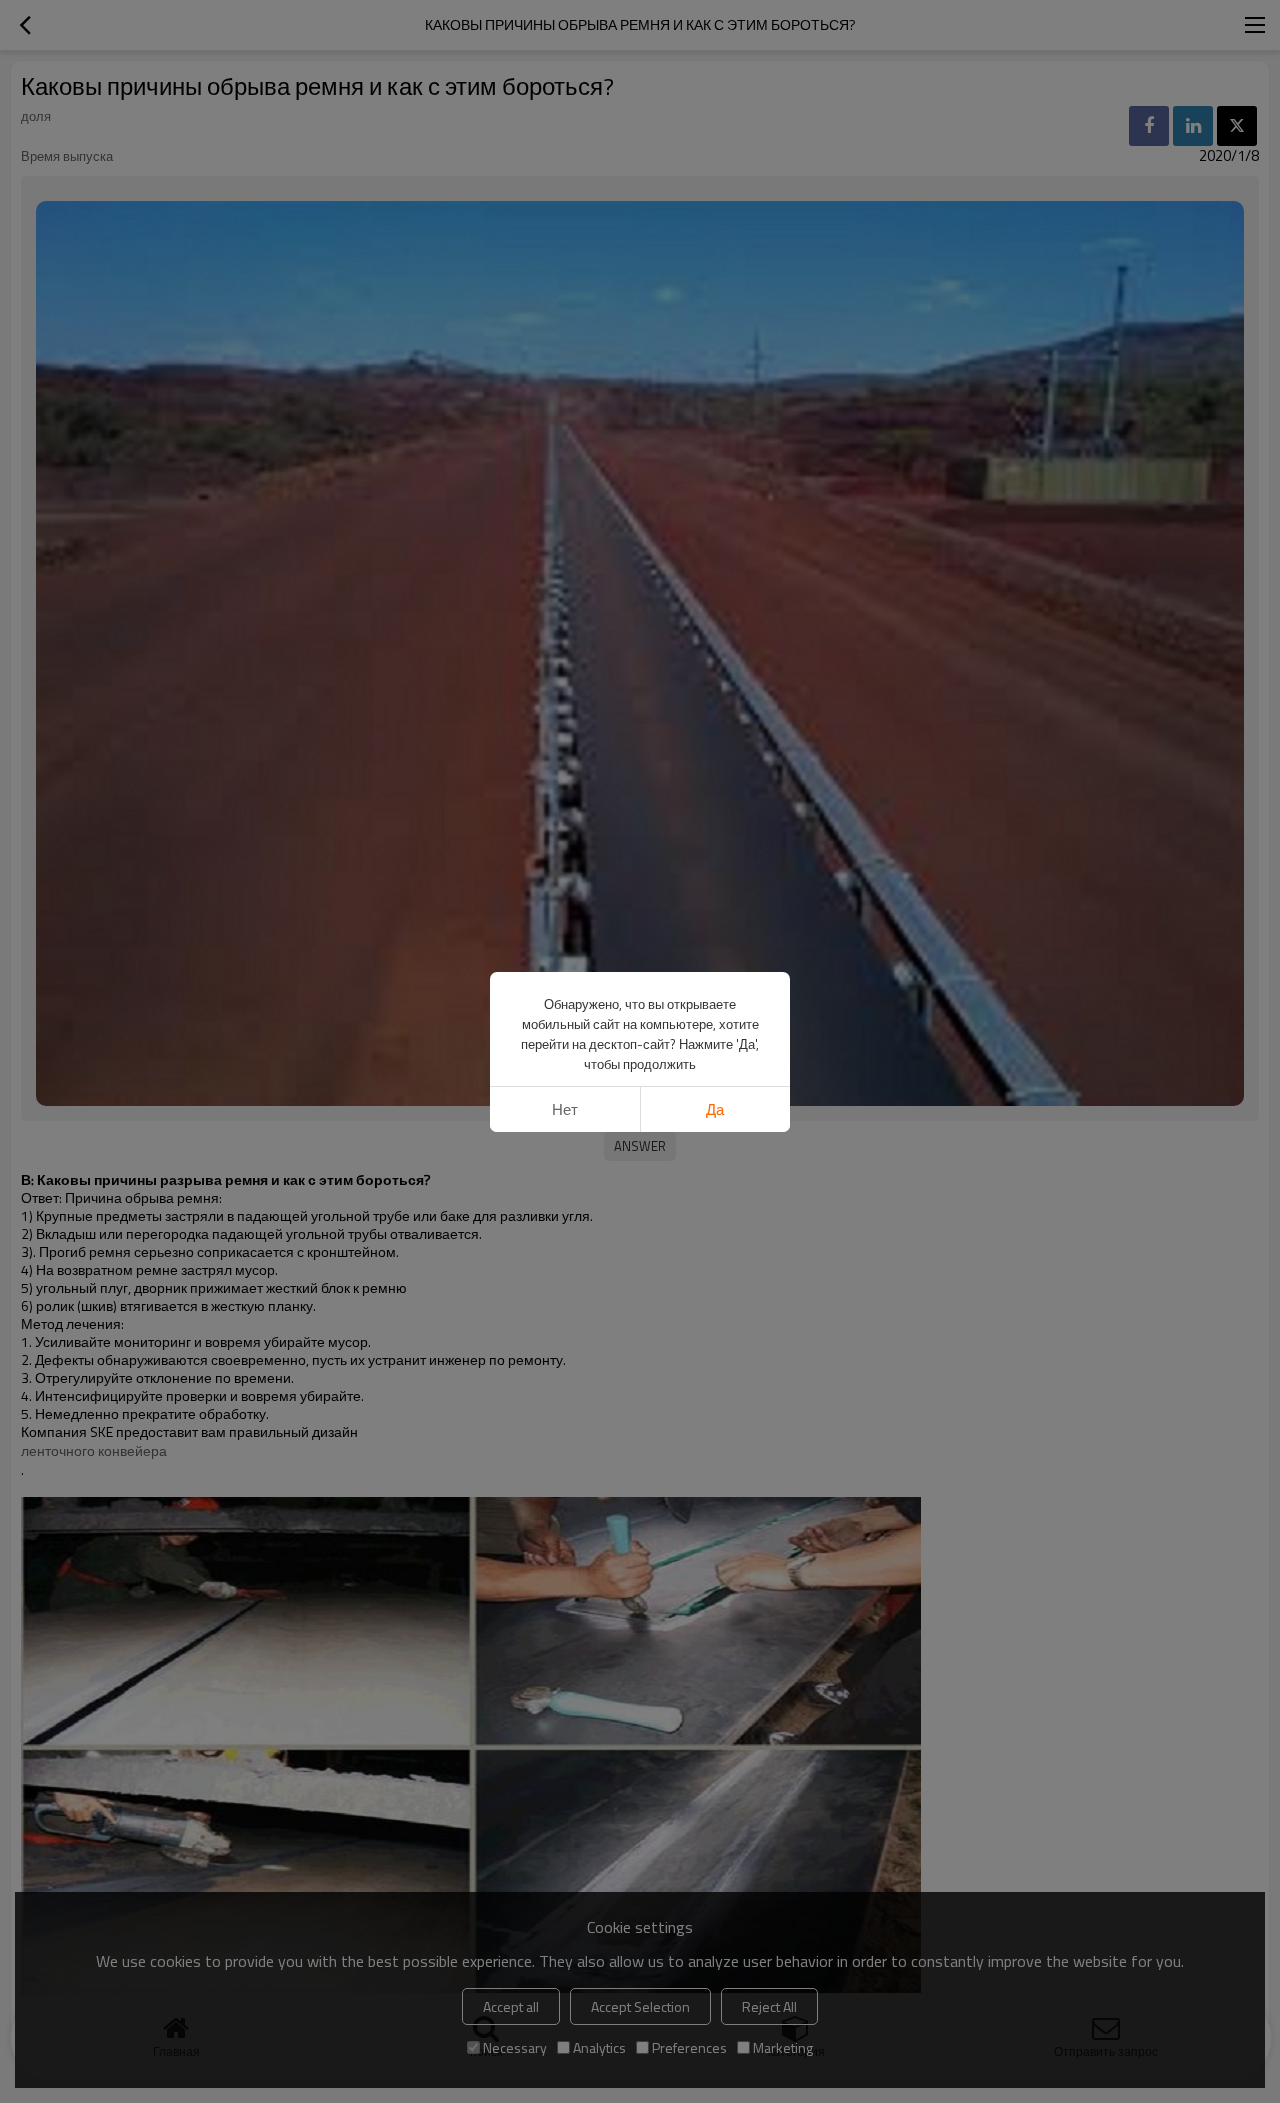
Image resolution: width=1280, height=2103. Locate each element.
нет (565, 1109)
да (715, 1109)
